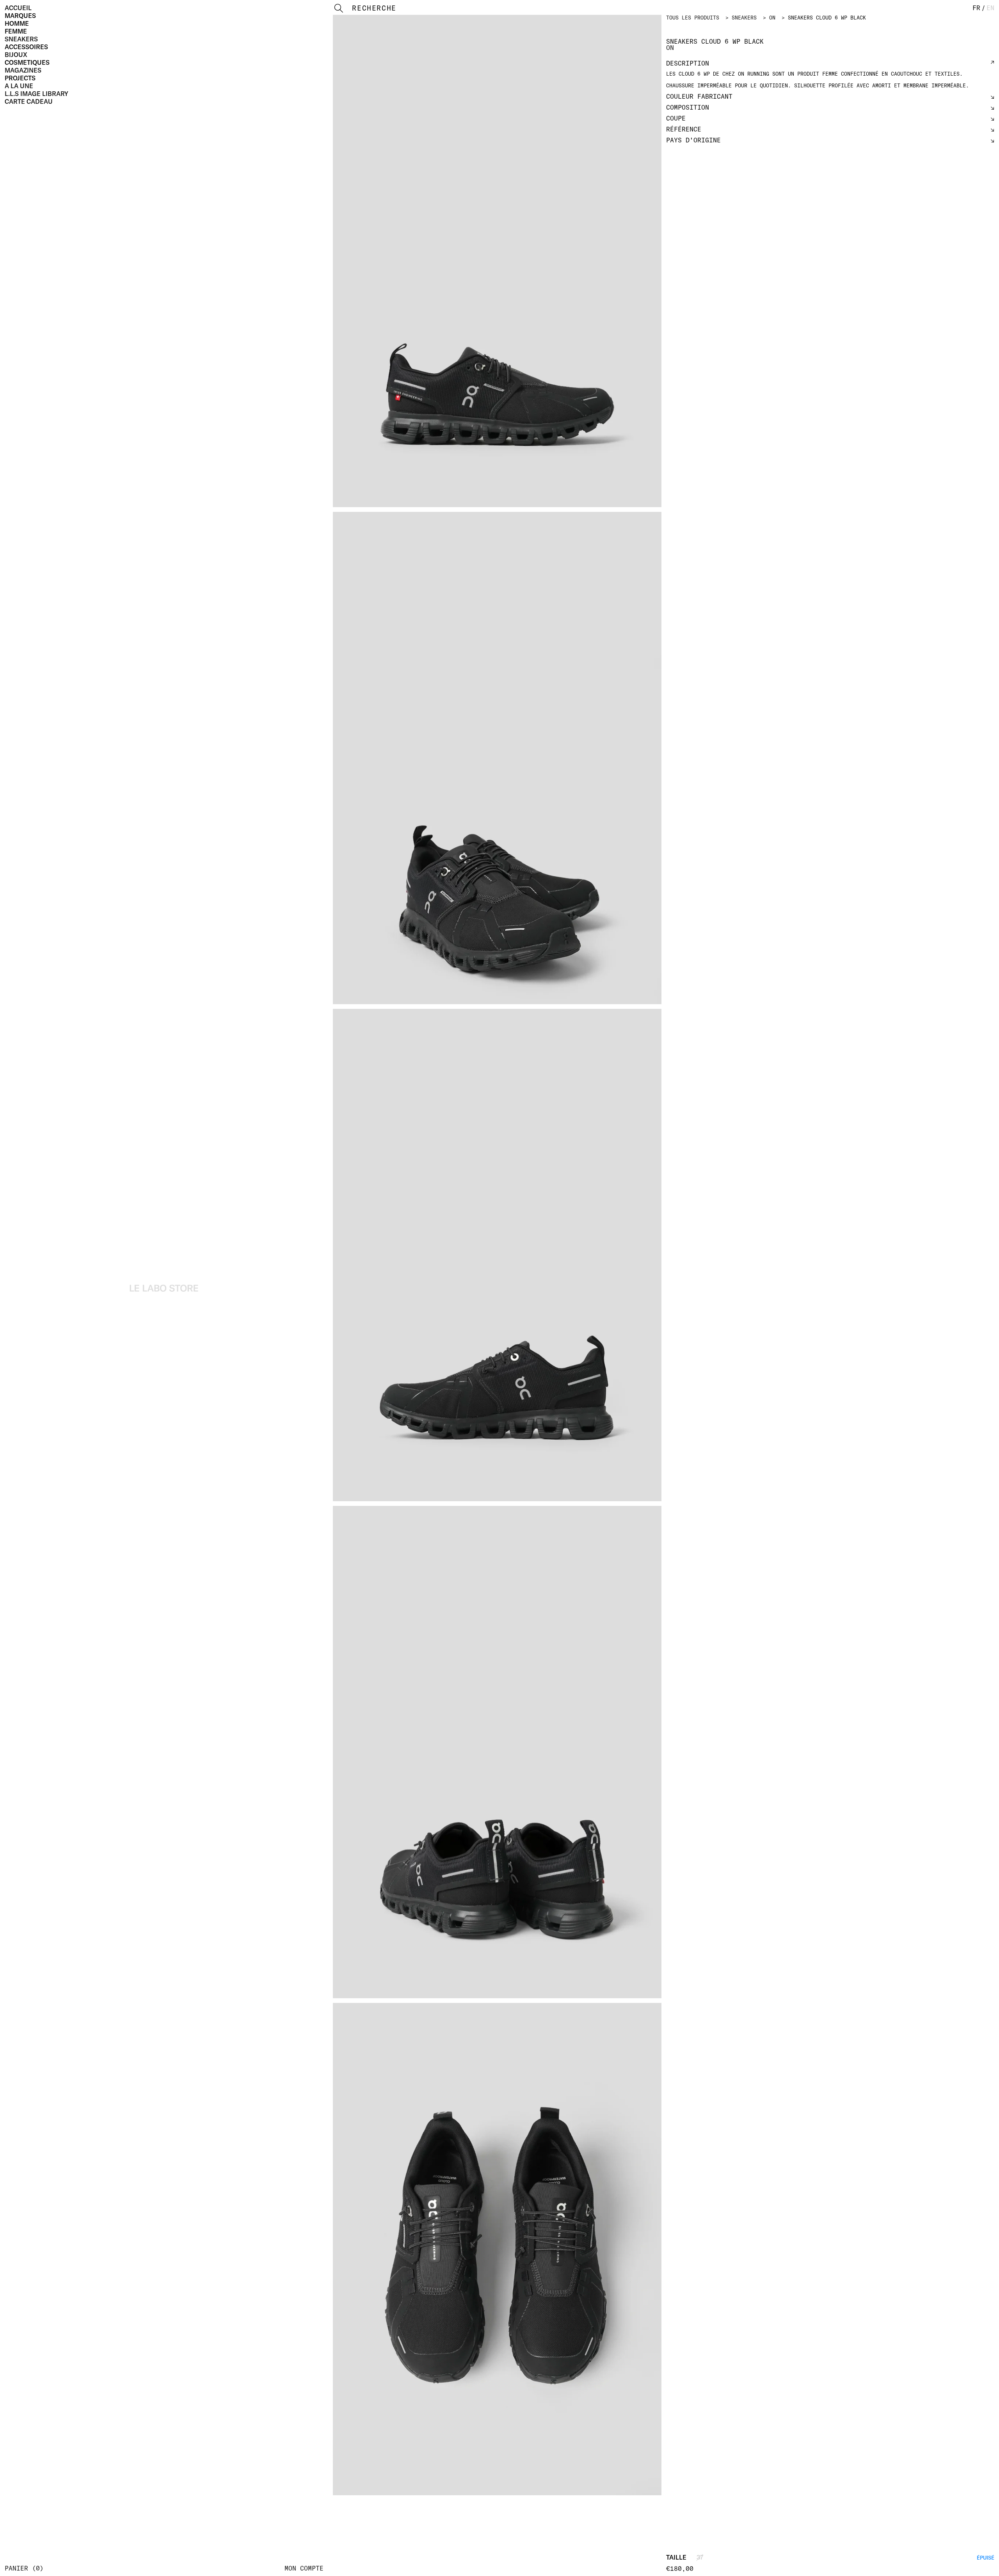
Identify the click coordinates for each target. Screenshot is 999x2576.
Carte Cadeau (29, 101)
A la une (19, 86)
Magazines (23, 70)
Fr (976, 8)
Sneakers (21, 39)
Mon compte (304, 2568)
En (990, 8)
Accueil (18, 8)
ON (772, 18)
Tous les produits (693, 18)
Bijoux (16, 55)
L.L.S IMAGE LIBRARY (36, 94)
